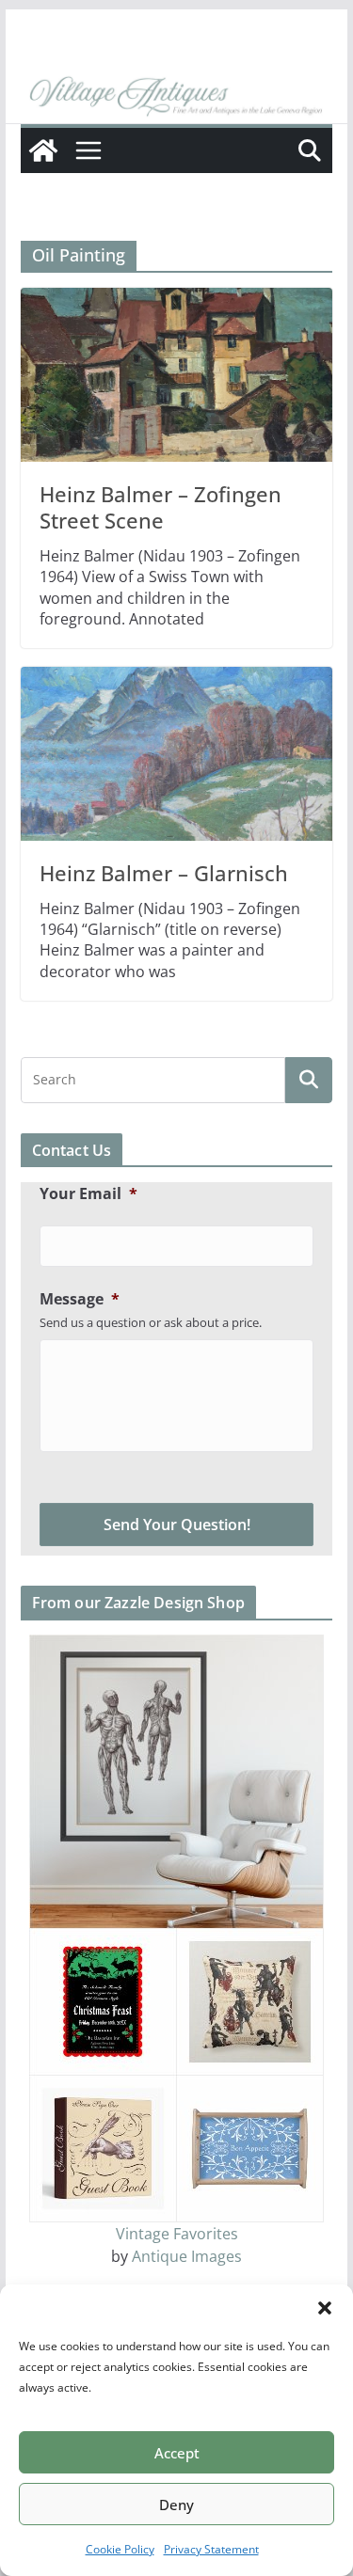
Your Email (88, 1194)
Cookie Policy (120, 2549)
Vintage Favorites (177, 2234)
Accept (177, 2453)
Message (80, 1299)
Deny (176, 2505)
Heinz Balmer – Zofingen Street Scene (160, 507)
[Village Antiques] (177, 97)
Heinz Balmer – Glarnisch (164, 873)
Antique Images (187, 2256)
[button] (325, 2308)
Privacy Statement (211, 2549)
